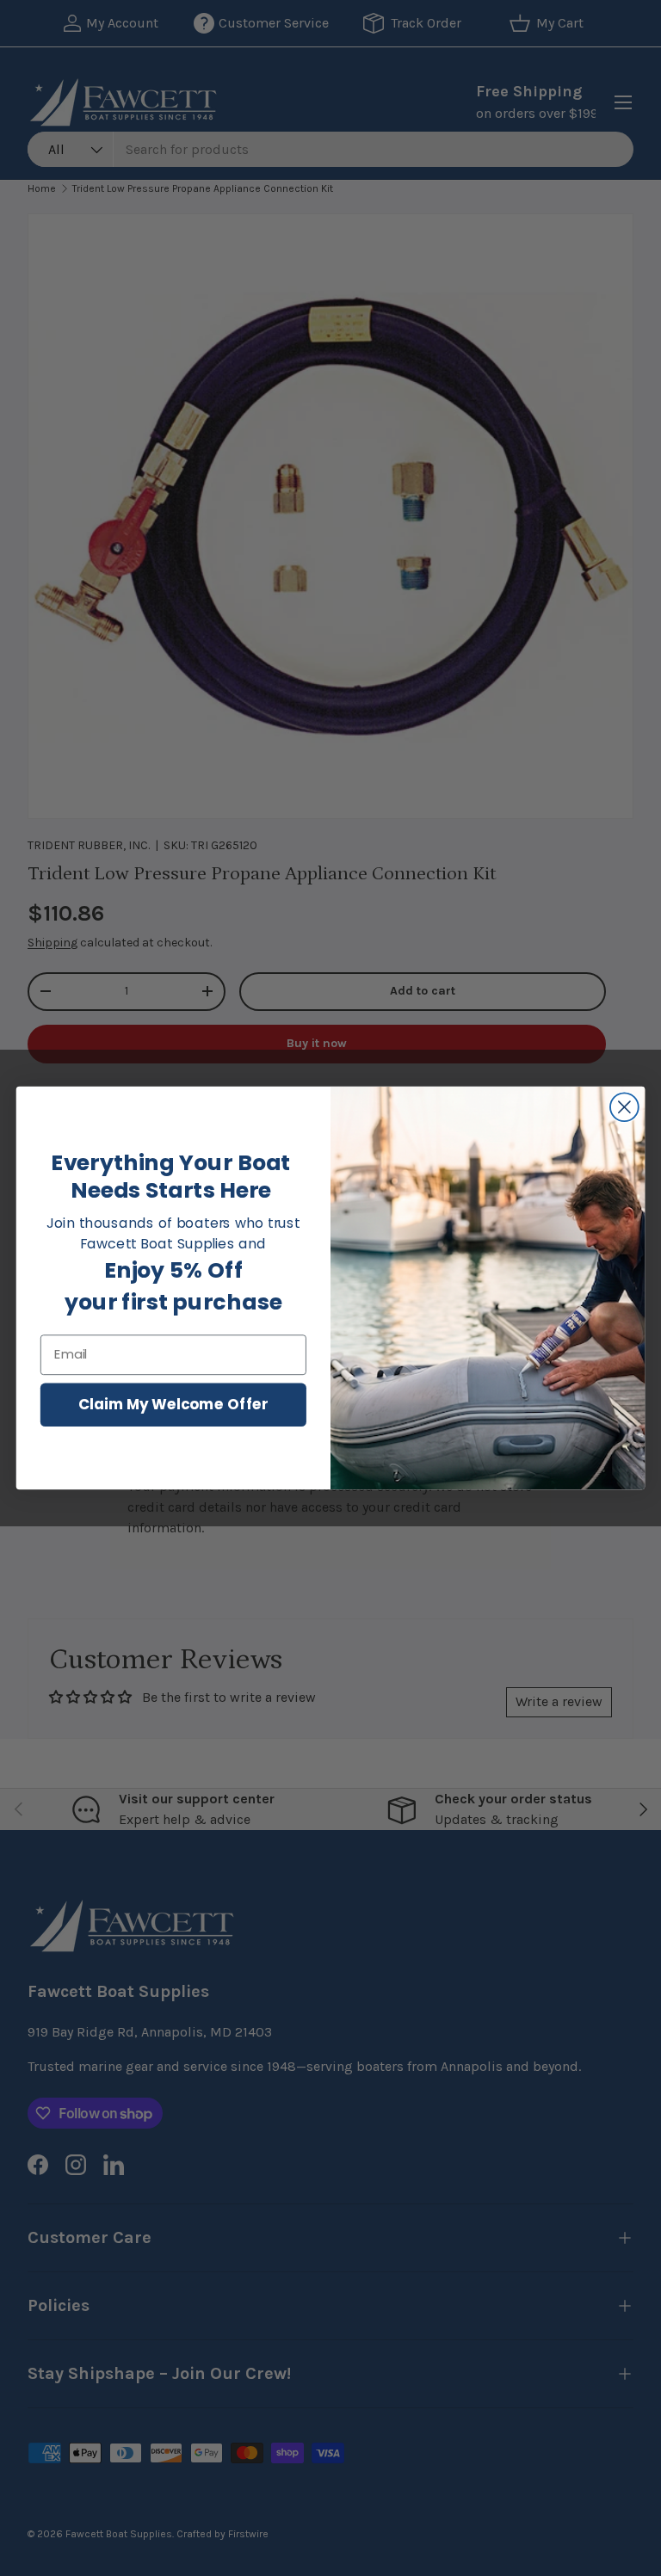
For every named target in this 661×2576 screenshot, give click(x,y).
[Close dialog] (624, 1107)
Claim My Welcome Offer (173, 1404)
